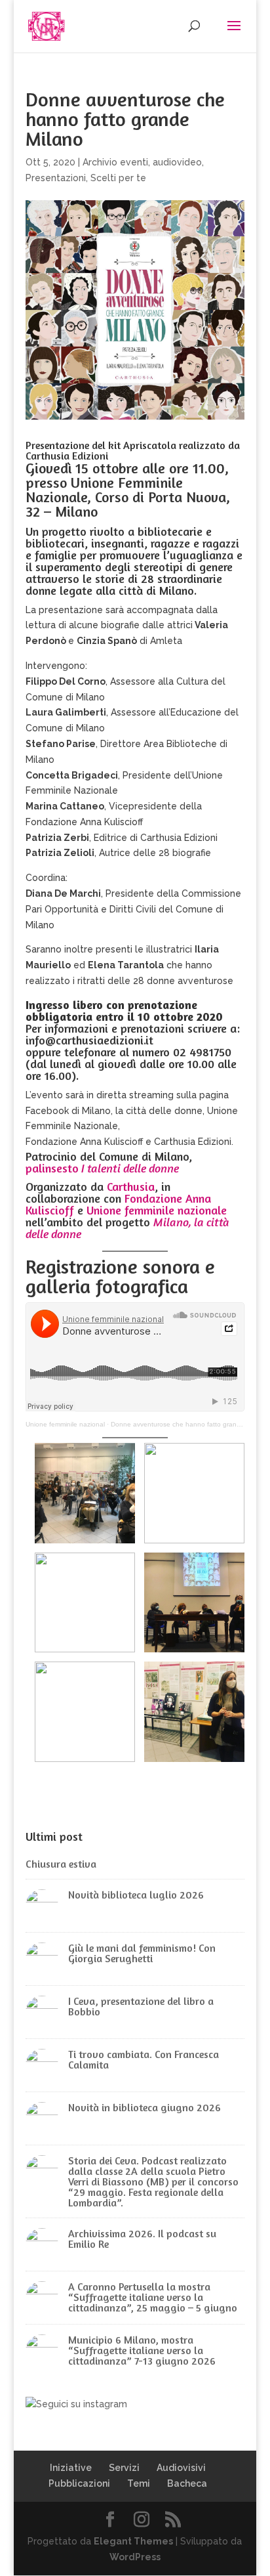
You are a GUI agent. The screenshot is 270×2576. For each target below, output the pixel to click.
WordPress (135, 2557)
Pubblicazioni (79, 2483)
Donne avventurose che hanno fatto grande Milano (188, 1424)
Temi (139, 2483)
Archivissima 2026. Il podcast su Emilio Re (142, 2239)
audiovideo (177, 162)
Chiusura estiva (61, 1864)
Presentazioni (56, 178)
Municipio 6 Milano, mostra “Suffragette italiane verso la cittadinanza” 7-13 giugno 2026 (142, 2350)
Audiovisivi (181, 2468)
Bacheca (187, 2483)
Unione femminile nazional (65, 1424)
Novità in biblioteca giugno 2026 (145, 2107)
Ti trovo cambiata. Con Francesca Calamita (144, 2059)
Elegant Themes (133, 2541)
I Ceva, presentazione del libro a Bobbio (141, 2006)
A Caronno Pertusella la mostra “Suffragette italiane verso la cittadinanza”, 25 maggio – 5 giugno (153, 2297)
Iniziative (71, 2468)
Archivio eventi (115, 162)
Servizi (124, 2468)
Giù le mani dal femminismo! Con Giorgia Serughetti (142, 1953)
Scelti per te (118, 178)
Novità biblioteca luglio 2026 (136, 1895)
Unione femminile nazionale (157, 1210)
